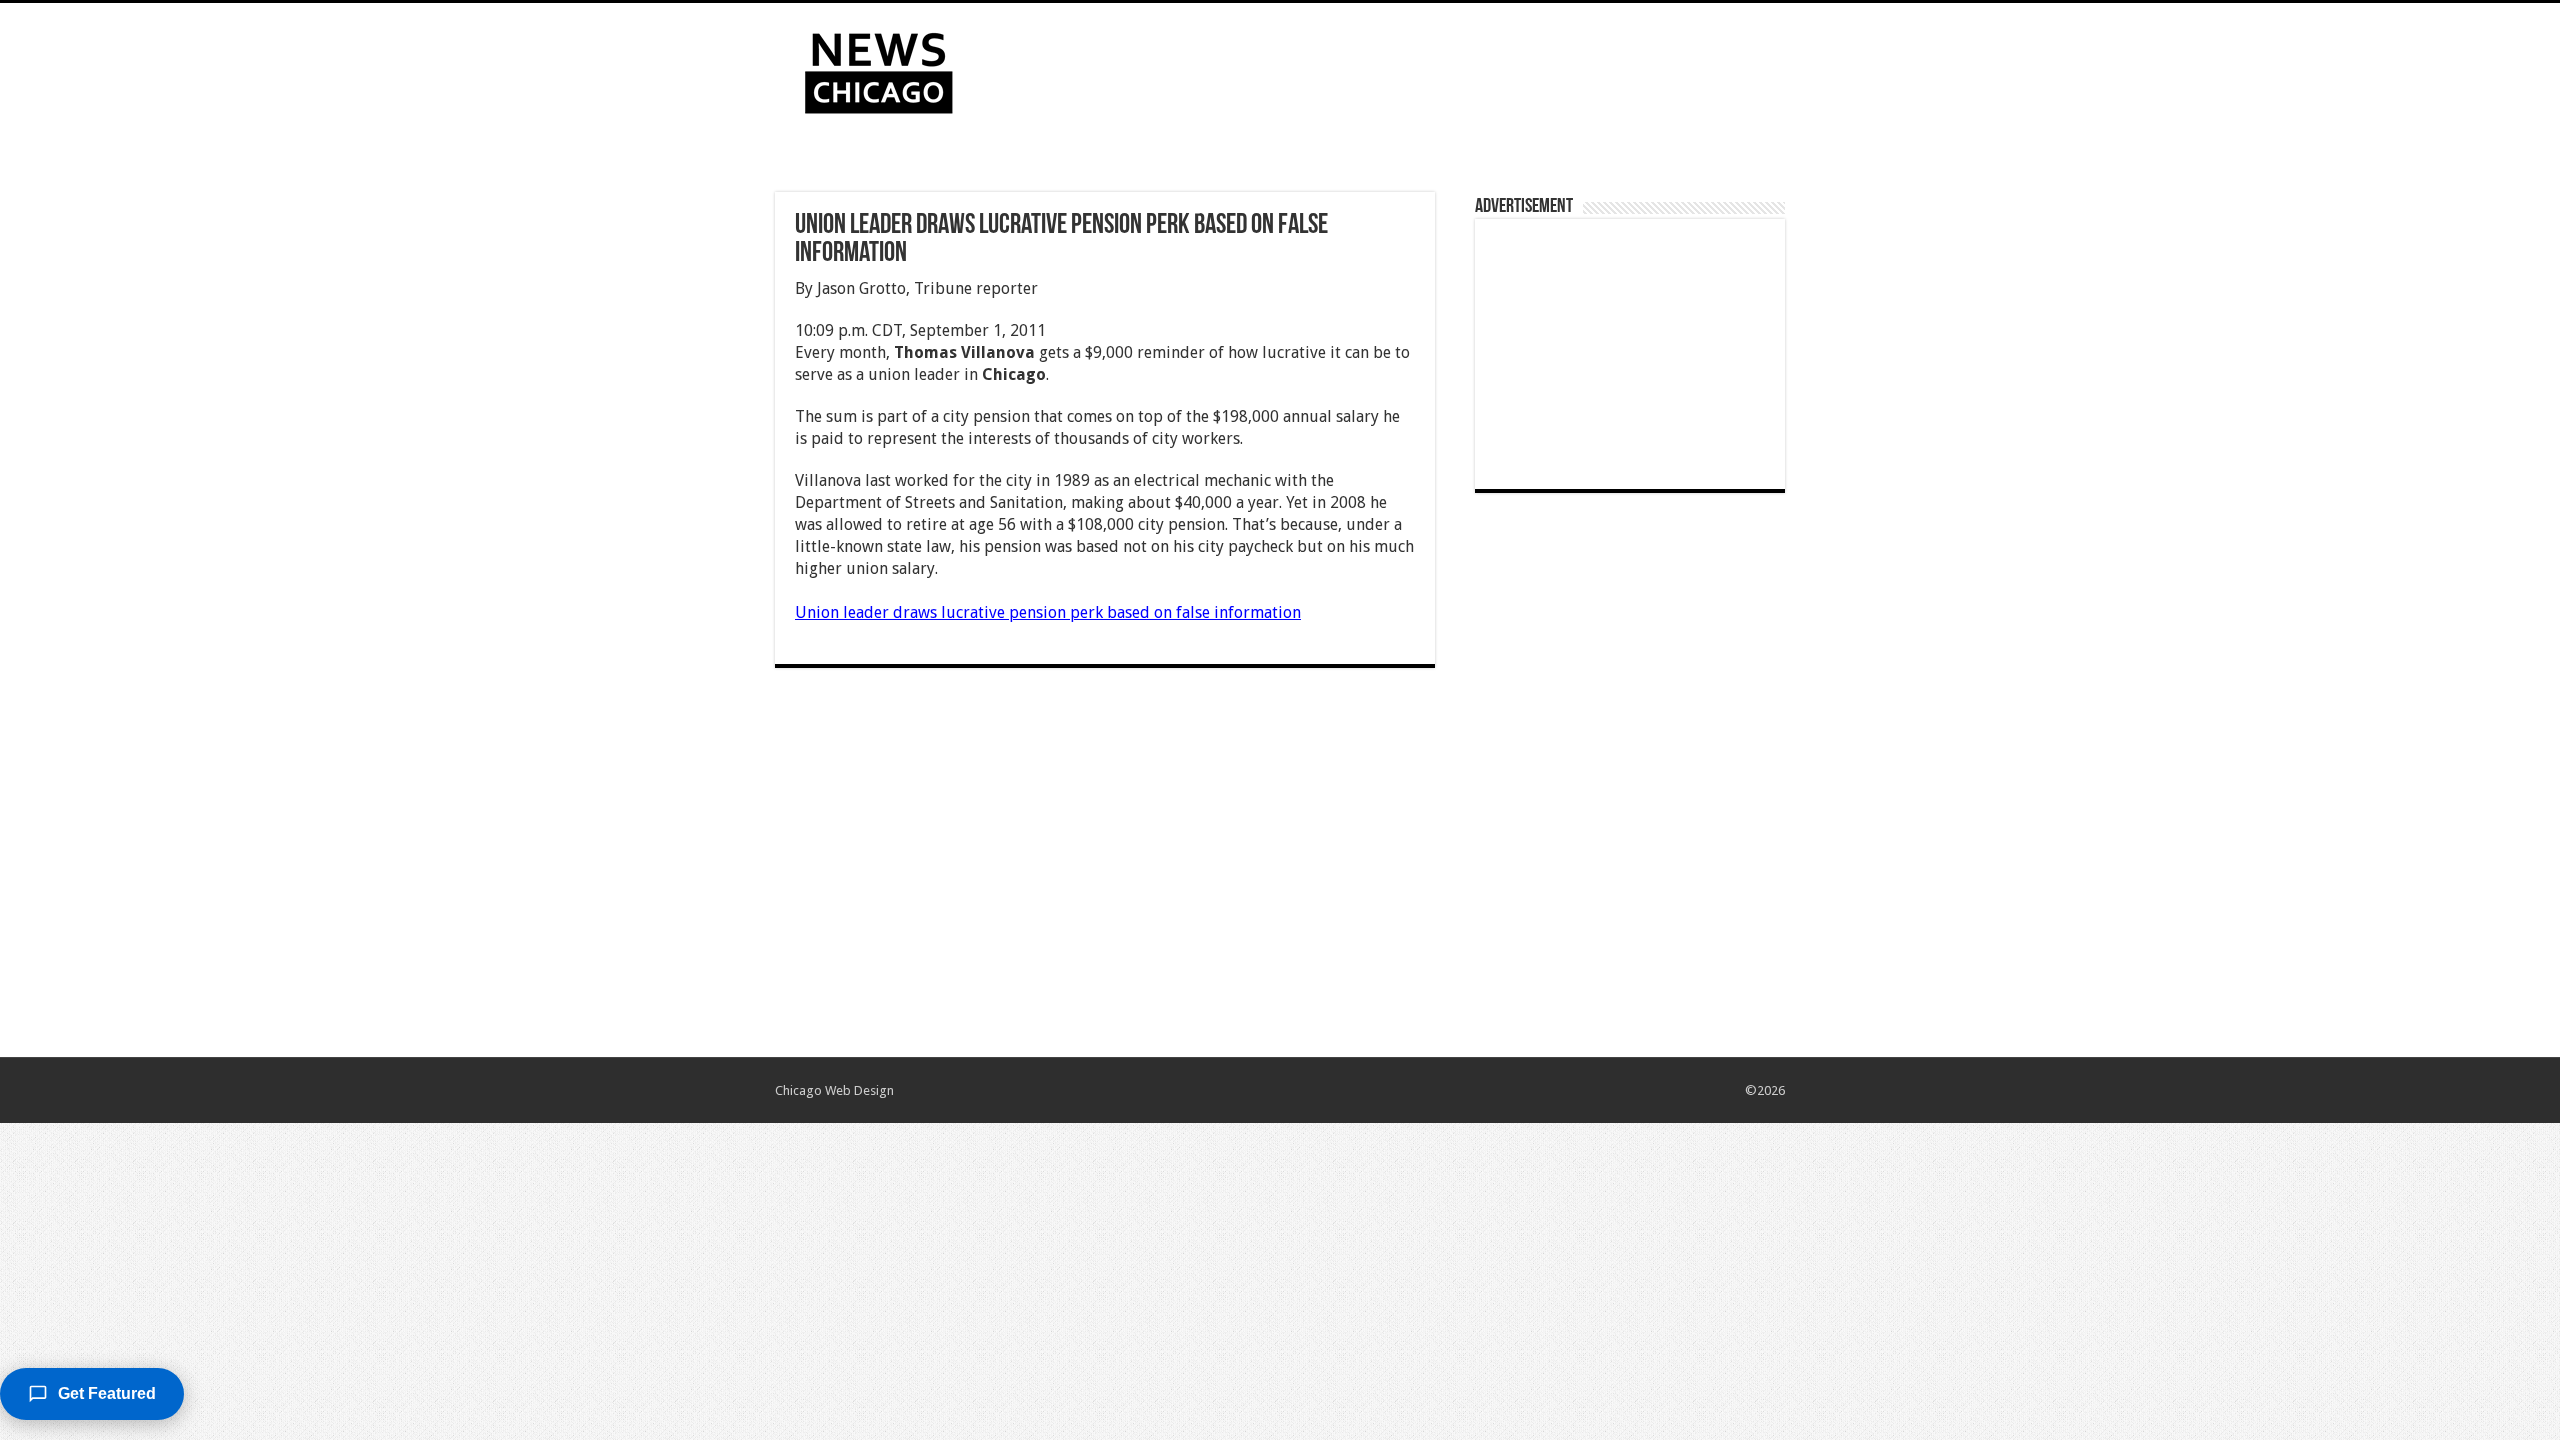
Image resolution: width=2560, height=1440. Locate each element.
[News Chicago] (879, 69)
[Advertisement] (1406, 68)
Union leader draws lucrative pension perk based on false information (1048, 612)
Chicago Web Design (834, 1090)
